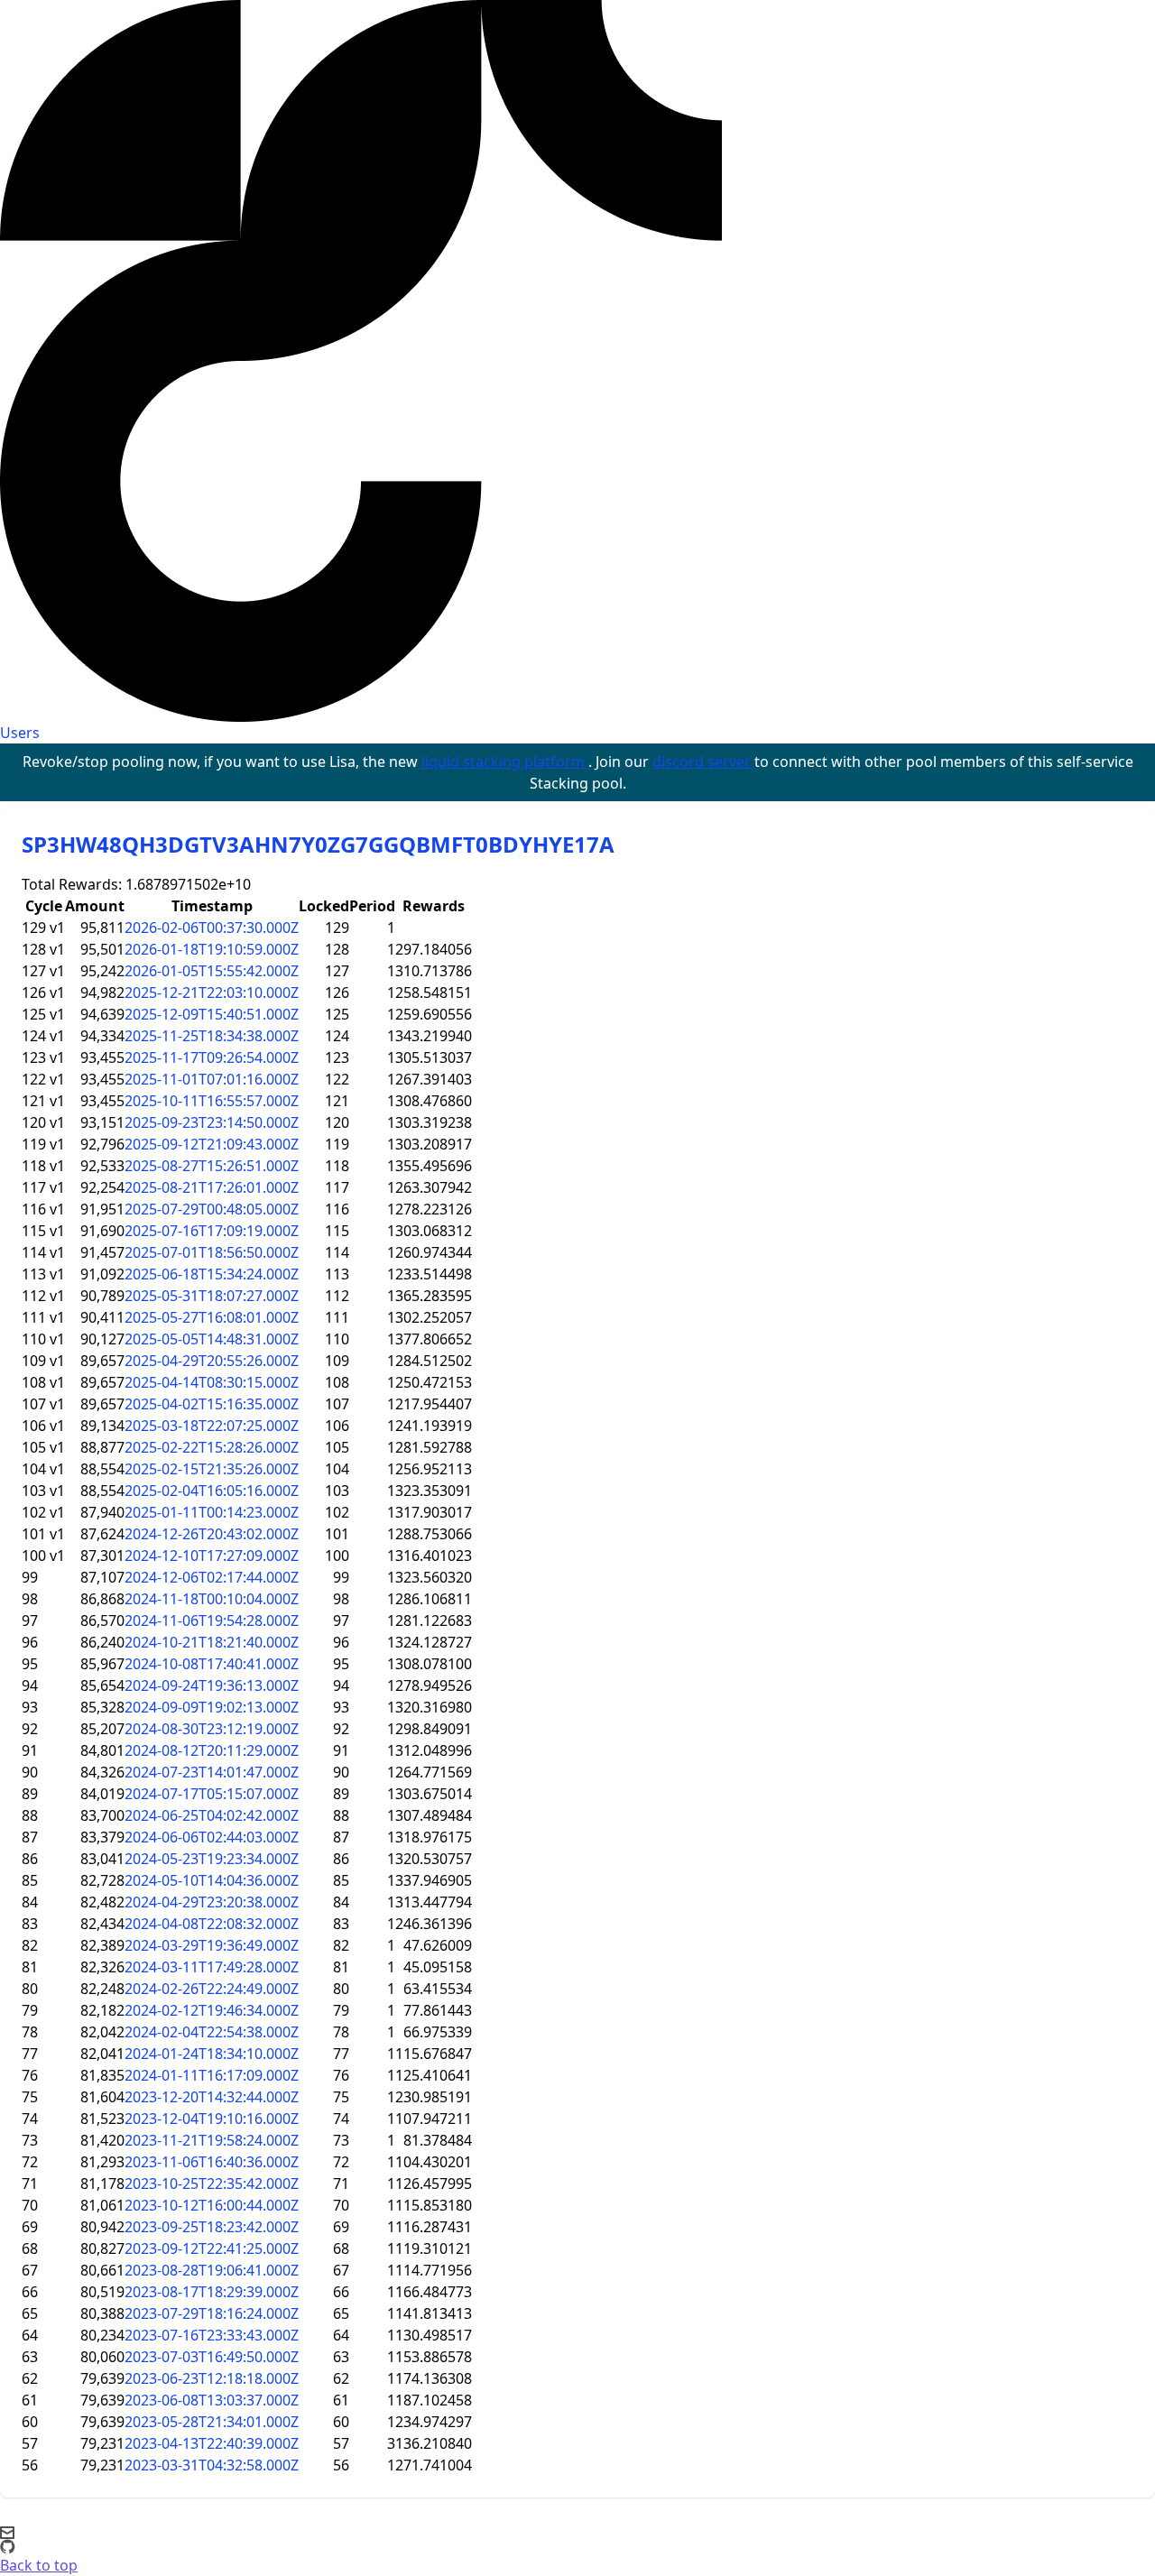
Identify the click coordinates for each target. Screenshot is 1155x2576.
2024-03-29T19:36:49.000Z (212, 1945)
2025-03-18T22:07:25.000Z (212, 1426)
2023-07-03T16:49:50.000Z (212, 2357)
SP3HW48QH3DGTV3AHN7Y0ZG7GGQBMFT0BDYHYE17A (318, 844)
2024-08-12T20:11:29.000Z (212, 1750)
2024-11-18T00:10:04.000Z (212, 1599)
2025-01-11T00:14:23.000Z (212, 1512)
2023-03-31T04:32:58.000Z (212, 2465)
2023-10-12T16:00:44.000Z (212, 2205)
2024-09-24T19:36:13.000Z (212, 1685)
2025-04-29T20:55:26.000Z (212, 1361)
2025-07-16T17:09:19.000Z (212, 1231)
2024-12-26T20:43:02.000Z (212, 1534)
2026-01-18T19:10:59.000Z (212, 949)
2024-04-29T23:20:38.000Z (212, 1902)
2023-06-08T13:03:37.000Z (212, 2400)
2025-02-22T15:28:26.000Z (212, 1447)
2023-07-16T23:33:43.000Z (212, 2335)
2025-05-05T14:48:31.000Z (212, 1339)
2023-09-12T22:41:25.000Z (212, 2248)
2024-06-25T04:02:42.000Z (212, 1815)
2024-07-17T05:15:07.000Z (212, 1794)
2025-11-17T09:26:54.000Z (212, 1057)
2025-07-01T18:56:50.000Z (212, 1252)
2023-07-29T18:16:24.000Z (212, 2313)
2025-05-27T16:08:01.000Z (212, 1317)
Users (20, 733)
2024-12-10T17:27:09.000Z (212, 1556)
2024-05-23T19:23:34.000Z (212, 1859)
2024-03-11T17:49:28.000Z (212, 1967)
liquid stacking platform (505, 762)
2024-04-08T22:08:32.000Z (212, 1924)
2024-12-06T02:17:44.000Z (212, 1577)
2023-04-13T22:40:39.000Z (212, 2443)
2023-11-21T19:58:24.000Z (212, 2140)
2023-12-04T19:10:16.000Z (212, 2119)
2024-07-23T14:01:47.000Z (212, 1772)
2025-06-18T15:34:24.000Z (212, 1274)
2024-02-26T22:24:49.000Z (212, 1989)
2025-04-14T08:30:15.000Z (212, 1382)
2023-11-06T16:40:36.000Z (212, 2162)
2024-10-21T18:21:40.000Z (212, 1642)
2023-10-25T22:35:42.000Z (212, 2184)
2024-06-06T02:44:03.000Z (212, 1837)
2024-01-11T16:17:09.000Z (212, 2075)
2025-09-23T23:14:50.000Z (212, 1122)
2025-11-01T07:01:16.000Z (212, 1079)
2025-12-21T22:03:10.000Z (212, 993)
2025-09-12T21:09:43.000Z (212, 1144)
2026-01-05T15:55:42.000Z (212, 971)
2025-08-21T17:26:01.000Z (212, 1187)
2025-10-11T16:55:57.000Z (212, 1101)
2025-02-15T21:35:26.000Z (212, 1469)
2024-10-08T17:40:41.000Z (212, 1664)
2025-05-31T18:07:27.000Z (212, 1296)
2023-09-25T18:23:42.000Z (212, 2227)
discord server (703, 762)
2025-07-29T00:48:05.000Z (212, 1209)
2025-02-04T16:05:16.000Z (212, 1491)
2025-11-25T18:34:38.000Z (212, 1036)
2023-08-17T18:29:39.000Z (212, 2292)
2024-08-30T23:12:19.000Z (212, 1729)
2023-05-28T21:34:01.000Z (212, 2422)
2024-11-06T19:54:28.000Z (212, 1620)
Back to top (39, 2565)
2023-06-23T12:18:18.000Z (212, 2378)
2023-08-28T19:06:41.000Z (212, 2270)
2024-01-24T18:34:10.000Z (212, 2054)
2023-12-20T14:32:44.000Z (212, 2097)
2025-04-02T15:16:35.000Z (212, 1404)
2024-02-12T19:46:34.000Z (212, 2010)
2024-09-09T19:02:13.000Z (212, 1707)
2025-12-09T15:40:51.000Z (212, 1014)
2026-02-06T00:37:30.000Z (212, 928)
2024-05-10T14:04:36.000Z (212, 1880)
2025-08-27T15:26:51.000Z (212, 1166)
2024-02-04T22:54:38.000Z (212, 2032)
